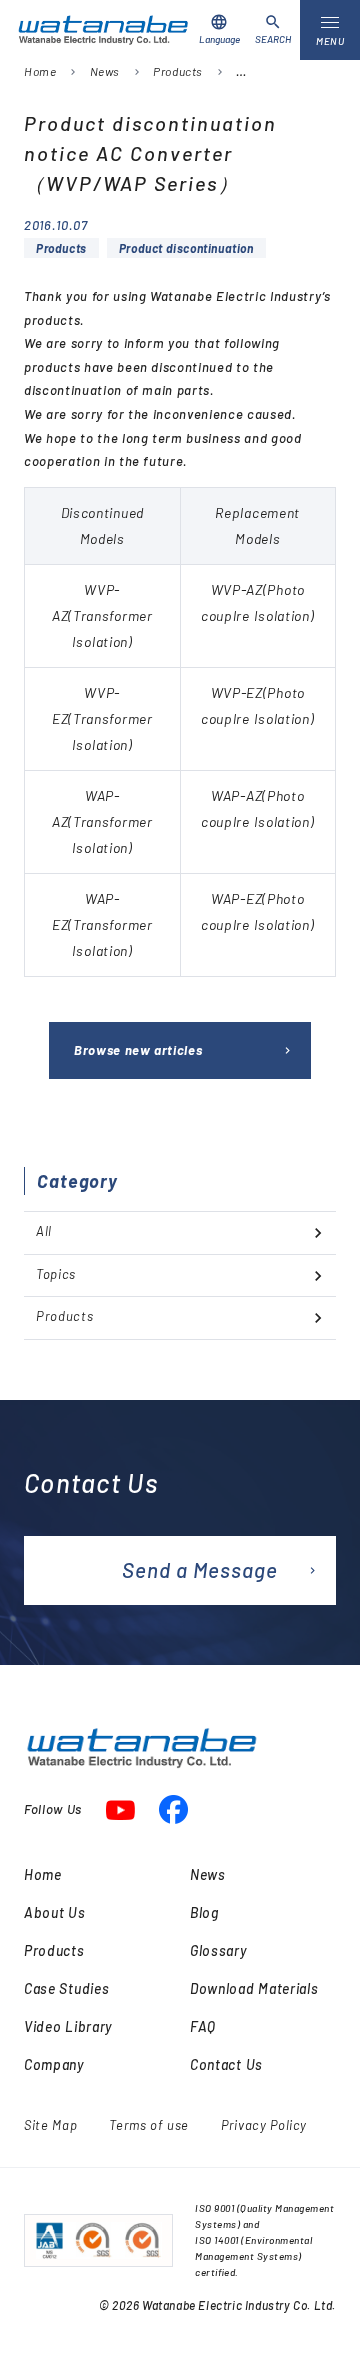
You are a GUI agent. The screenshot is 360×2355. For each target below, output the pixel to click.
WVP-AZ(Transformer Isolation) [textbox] (102, 615)
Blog (204, 1912)
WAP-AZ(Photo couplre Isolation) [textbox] (258, 808)
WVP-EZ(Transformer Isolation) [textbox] (102, 718)
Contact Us (226, 2064)
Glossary (218, 1950)
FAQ (203, 2026)
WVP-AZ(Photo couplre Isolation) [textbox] (258, 602)
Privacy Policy (264, 2125)
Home (40, 71)
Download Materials (254, 1988)
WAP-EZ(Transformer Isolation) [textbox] (102, 924)
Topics (56, 1274)
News (105, 71)
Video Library (68, 2026)
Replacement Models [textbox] (257, 525)
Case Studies (66, 1988)
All (44, 1231)
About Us (55, 1912)
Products (178, 71)
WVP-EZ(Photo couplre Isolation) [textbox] (258, 705)
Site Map (50, 2125)
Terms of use (149, 2125)
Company (54, 2064)
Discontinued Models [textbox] (102, 525)
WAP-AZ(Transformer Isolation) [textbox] (102, 821)
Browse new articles (138, 1050)
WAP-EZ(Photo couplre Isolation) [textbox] (258, 911)
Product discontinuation (186, 248)
